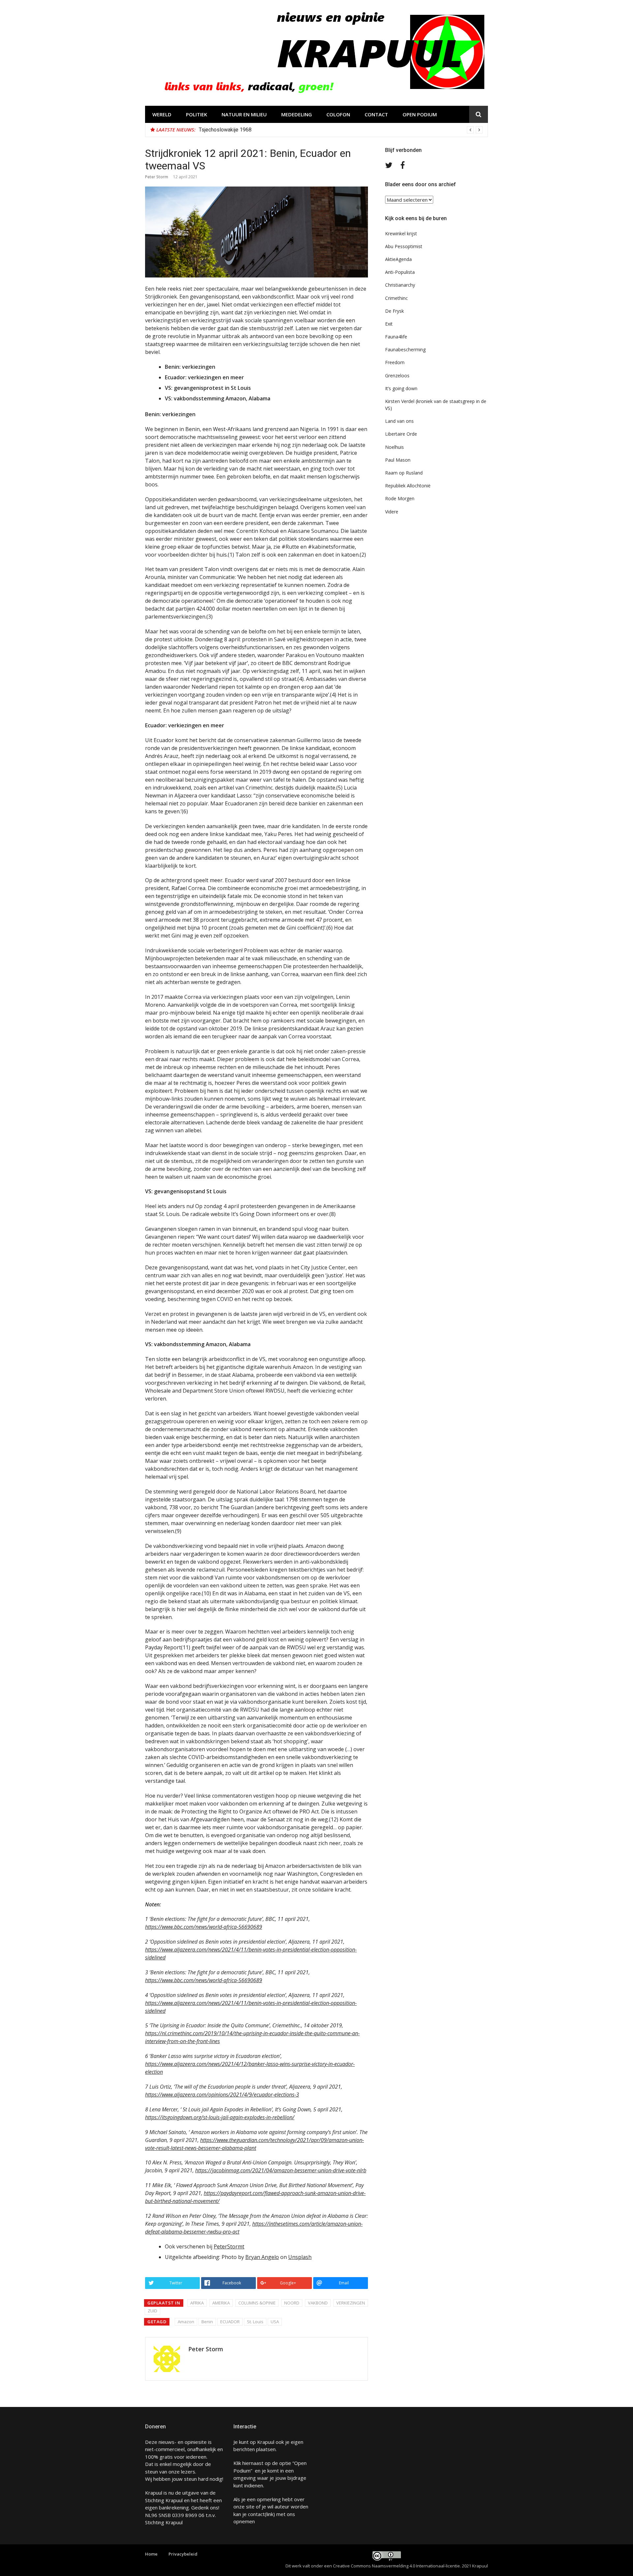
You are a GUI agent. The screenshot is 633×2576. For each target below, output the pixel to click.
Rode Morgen (400, 498)
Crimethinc (396, 298)
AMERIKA (221, 2303)
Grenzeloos (397, 376)
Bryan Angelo (262, 2257)
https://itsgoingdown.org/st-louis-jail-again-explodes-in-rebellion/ (220, 2117)
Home (151, 2554)
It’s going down (401, 388)
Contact (376, 114)
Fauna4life (396, 337)
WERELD (162, 114)
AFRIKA (197, 2303)
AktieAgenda (398, 259)
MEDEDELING (297, 114)
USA (275, 2322)
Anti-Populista (400, 272)
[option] (341, 130)
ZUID (152, 2311)
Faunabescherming (405, 349)
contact (256, 2514)
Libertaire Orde (401, 434)
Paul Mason (398, 460)
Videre (392, 512)
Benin (207, 2322)
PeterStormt (229, 2246)
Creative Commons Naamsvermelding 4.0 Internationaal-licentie (396, 2566)
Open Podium (420, 114)
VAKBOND (318, 2303)
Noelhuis (394, 447)
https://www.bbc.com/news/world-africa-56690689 (204, 1927)
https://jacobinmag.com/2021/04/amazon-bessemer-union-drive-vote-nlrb (281, 2170)
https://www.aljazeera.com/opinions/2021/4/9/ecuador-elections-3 (222, 2095)
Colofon (338, 114)
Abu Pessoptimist (404, 246)
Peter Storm (157, 177)
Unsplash (300, 2257)
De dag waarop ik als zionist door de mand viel (253, 130)
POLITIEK (196, 114)
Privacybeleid (183, 2554)
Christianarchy (400, 285)
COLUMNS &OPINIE (257, 2303)
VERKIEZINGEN (351, 2303)
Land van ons (399, 421)
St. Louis (255, 2322)
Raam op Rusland (404, 473)
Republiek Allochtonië (408, 486)
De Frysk (394, 311)
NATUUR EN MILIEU (244, 114)
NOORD (292, 2303)
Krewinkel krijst (401, 233)
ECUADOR (230, 2322)
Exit (389, 324)
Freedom (395, 362)
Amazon (186, 2322)
